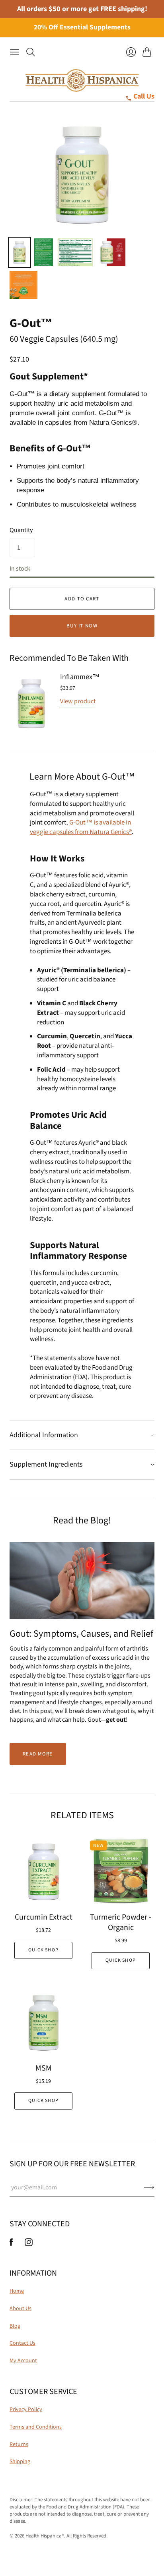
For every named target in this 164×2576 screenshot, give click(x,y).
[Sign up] (149, 2187)
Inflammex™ (80, 677)
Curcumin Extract (44, 1917)
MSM (44, 2068)
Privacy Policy (26, 2410)
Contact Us (22, 2343)
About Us (20, 2309)
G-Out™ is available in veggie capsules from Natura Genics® (81, 827)
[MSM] (43, 2022)
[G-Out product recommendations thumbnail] (44, 252)
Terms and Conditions (36, 2427)
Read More (38, 1754)
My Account (23, 2361)
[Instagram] (29, 2244)
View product (78, 701)
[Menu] (15, 52)
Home (17, 2291)
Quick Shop (43, 1950)
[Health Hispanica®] (82, 80)
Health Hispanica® (45, 2536)
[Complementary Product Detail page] (31, 703)
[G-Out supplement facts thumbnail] (75, 252)
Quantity (21, 530)
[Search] (31, 52)
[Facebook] (11, 2244)
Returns (19, 2444)
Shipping (20, 2462)
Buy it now (82, 626)
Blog (15, 2326)
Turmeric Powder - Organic (121, 1922)
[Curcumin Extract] (43, 1871)
